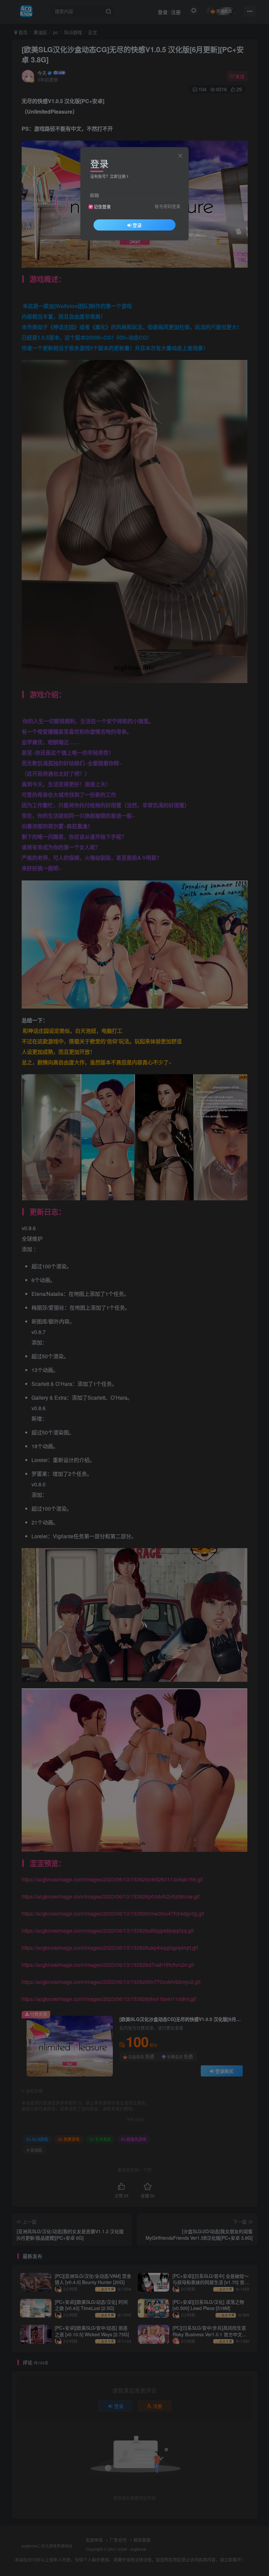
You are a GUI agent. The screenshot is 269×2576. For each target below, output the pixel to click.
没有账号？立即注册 (108, 176)
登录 (137, 225)
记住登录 (102, 207)
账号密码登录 (168, 206)
